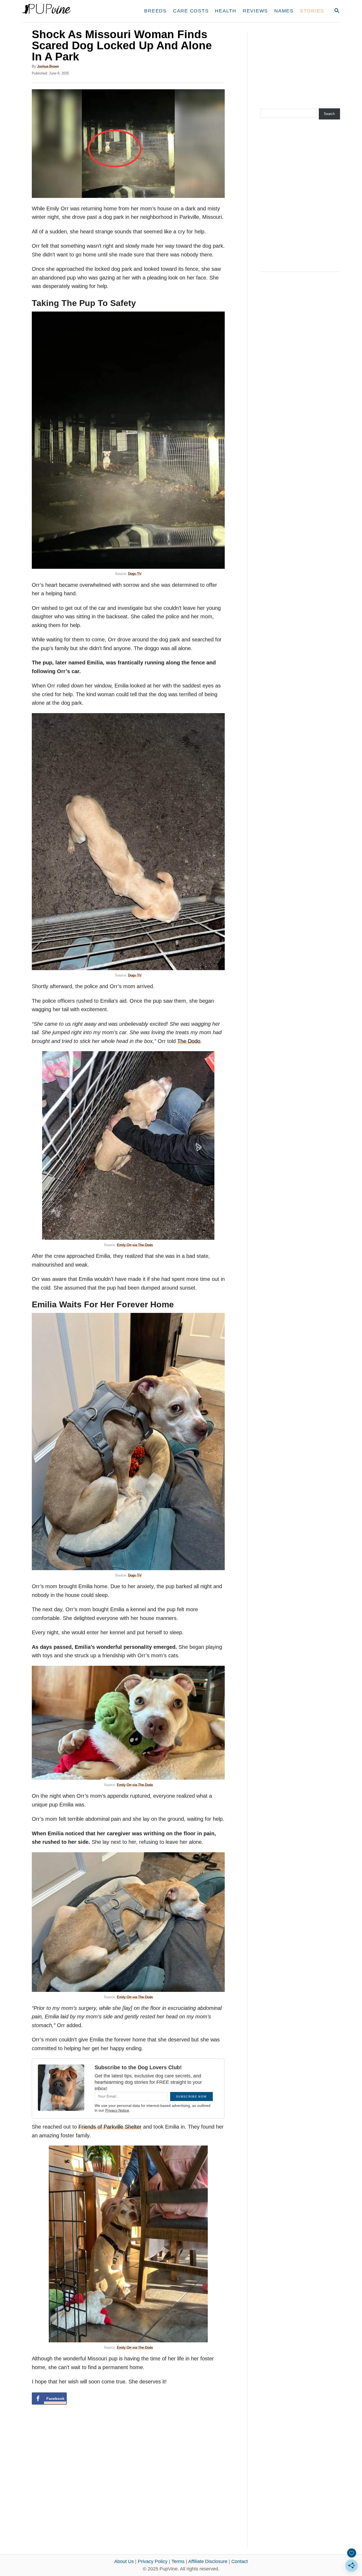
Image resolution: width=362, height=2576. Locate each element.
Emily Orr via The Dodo (135, 1245)
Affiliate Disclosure (208, 2561)
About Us (124, 2561)
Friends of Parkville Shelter (110, 2127)
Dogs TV (135, 574)
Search (329, 114)
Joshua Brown (48, 66)
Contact (240, 2561)
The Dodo (189, 1041)
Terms (178, 2561)
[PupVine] (72, 11)
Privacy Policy (153, 2561)
